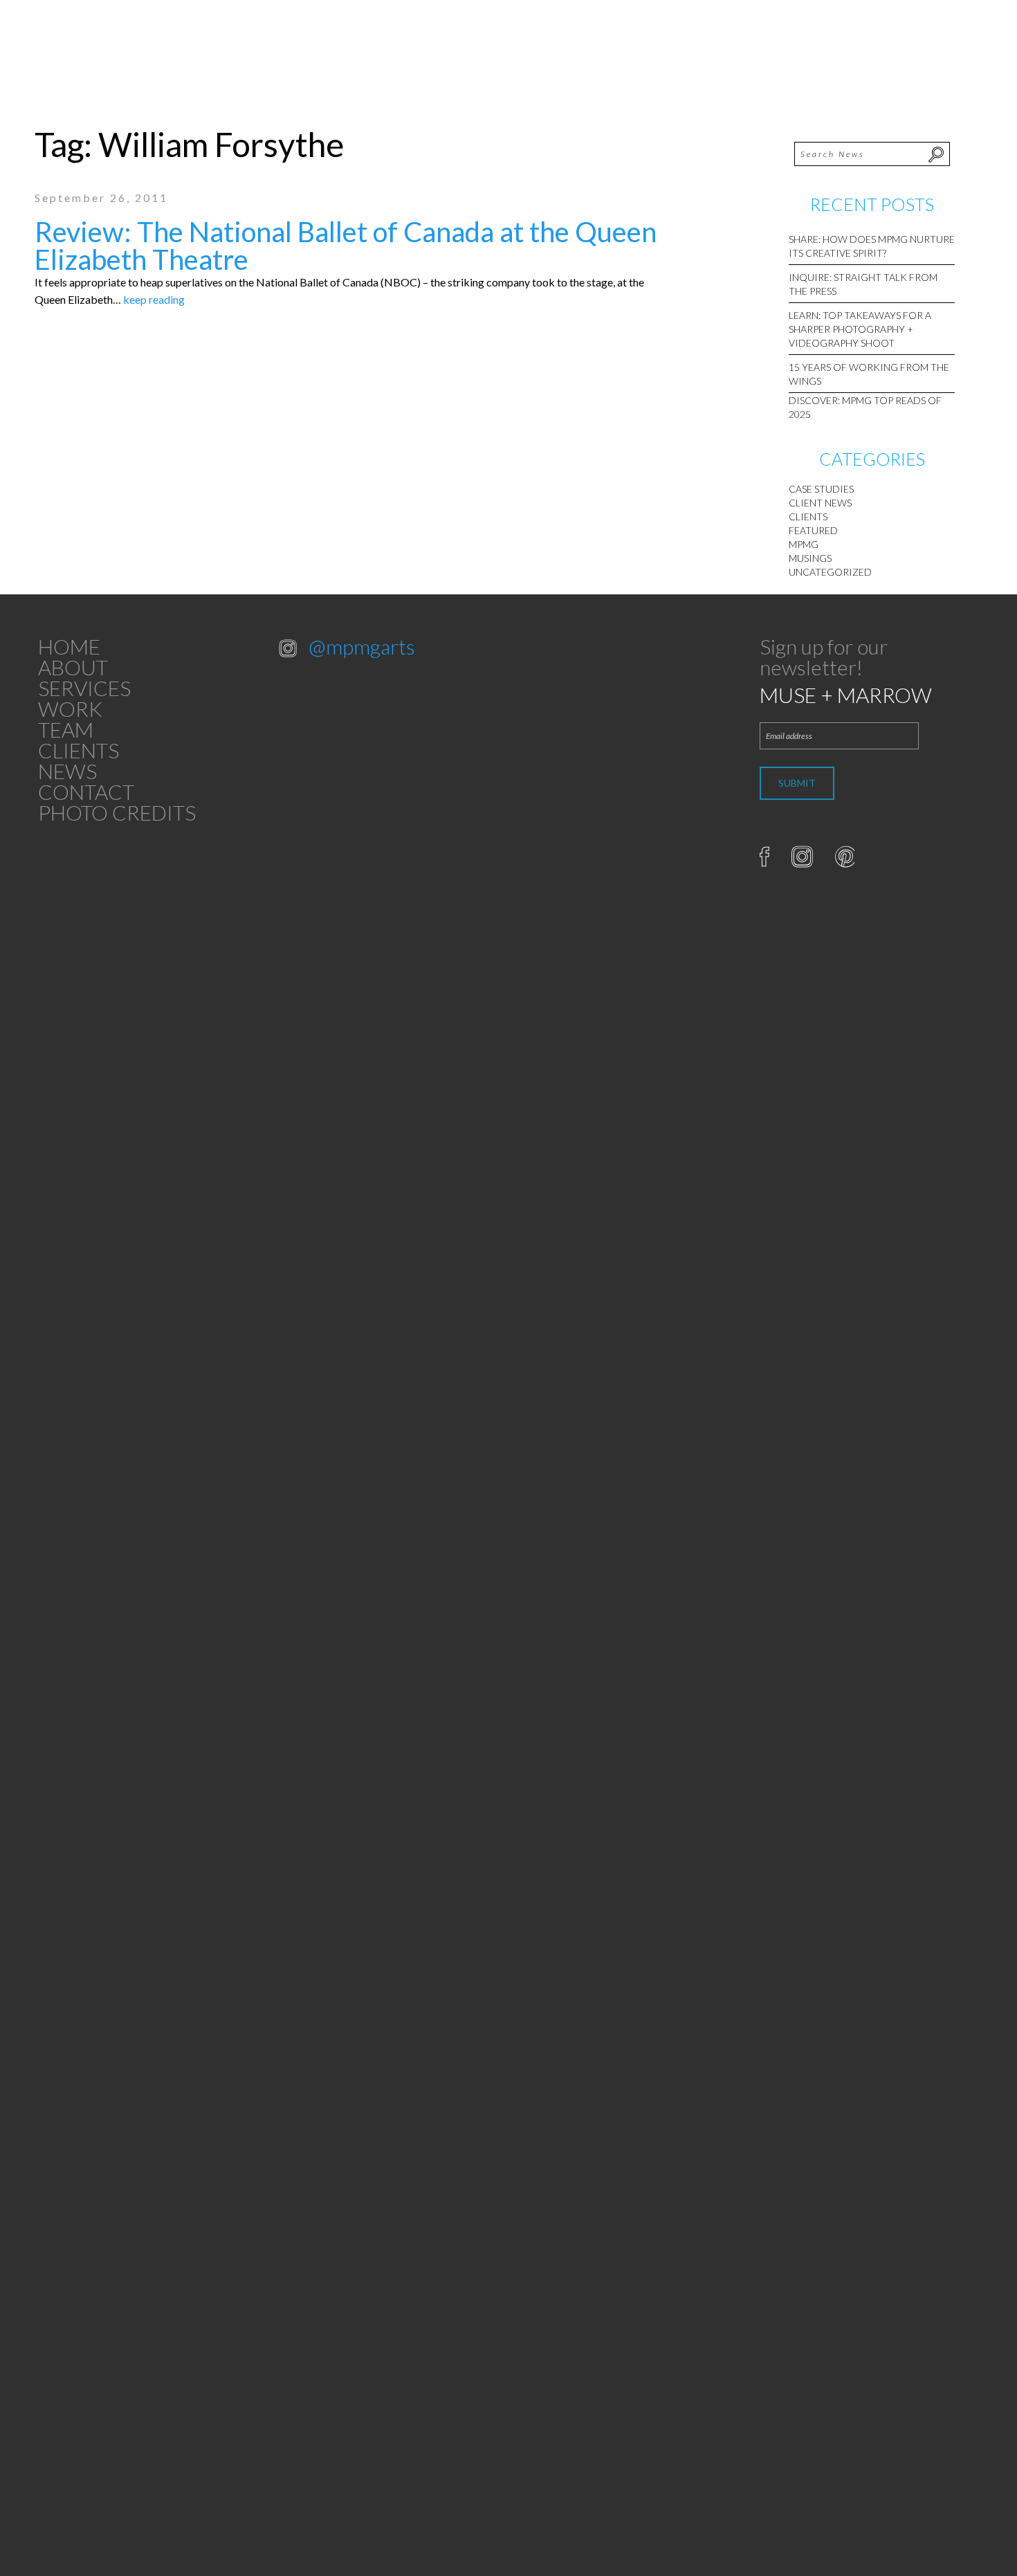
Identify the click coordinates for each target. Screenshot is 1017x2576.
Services (84, 688)
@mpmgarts (362, 646)
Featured (813, 530)
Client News (820, 503)
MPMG (804, 544)
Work (70, 709)
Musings (810, 558)
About (73, 667)
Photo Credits (117, 812)
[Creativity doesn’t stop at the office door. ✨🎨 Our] (400, 926)
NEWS (67, 771)
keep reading (154, 299)
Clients (808, 517)
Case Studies (821, 489)
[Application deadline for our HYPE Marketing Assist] (318, 1477)
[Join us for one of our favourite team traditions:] (318, 860)
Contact (86, 792)
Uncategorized (830, 572)
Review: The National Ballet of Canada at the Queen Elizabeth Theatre (346, 246)
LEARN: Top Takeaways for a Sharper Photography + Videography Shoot (860, 329)
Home (69, 646)
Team (66, 729)
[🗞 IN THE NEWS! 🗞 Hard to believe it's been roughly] (400, 1851)
